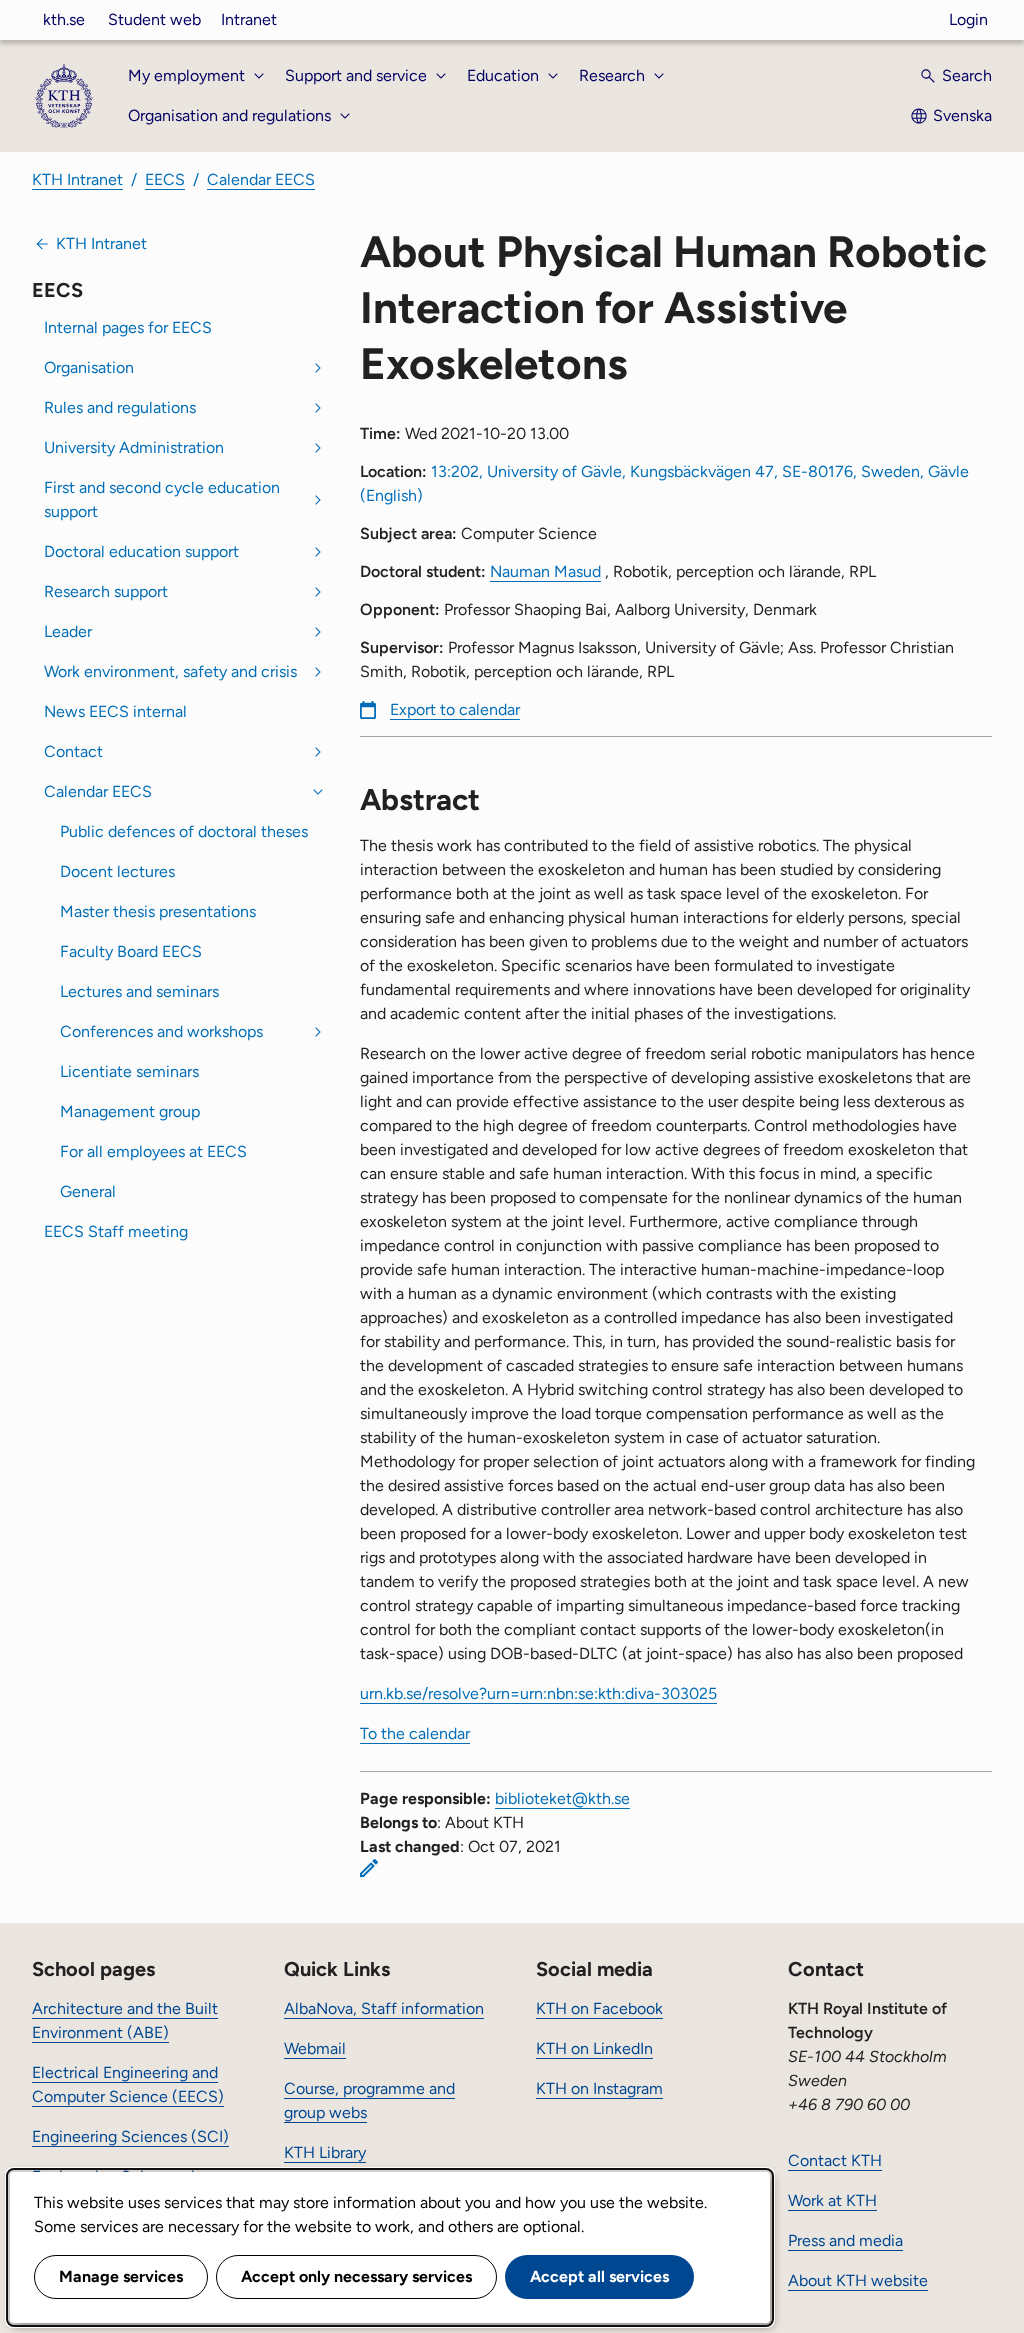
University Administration (134, 447)
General (88, 1191)
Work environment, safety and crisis (170, 671)
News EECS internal (115, 711)
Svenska (962, 115)
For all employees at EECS (153, 1151)
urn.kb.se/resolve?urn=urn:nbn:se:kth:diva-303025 (538, 1693)
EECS (165, 179)
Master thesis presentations (158, 911)
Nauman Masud (545, 571)
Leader (68, 631)
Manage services (121, 2276)
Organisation (89, 367)
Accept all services (599, 2276)
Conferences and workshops (161, 1031)
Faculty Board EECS (131, 951)
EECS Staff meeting (116, 1231)
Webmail (315, 2048)
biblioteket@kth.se (562, 1798)
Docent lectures (117, 871)
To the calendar (415, 1733)
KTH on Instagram (599, 2088)
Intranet (249, 19)
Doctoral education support (141, 551)
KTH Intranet (77, 179)
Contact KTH (835, 2160)
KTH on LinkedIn (594, 2048)
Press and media (845, 2240)
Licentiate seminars (129, 1071)
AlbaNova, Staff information (384, 2008)
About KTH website (858, 2280)
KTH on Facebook (599, 2008)
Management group (130, 1111)
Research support (106, 591)
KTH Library (325, 2152)
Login (968, 19)
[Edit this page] (369, 1868)
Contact (73, 751)
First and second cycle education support (162, 499)
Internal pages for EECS (128, 327)
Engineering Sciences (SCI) (130, 2136)
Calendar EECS (261, 179)
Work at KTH (832, 2200)
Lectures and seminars (139, 991)
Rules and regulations (120, 407)
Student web (154, 19)
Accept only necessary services (356, 2276)
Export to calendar (455, 709)
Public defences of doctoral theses (184, 831)
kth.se (64, 19)
